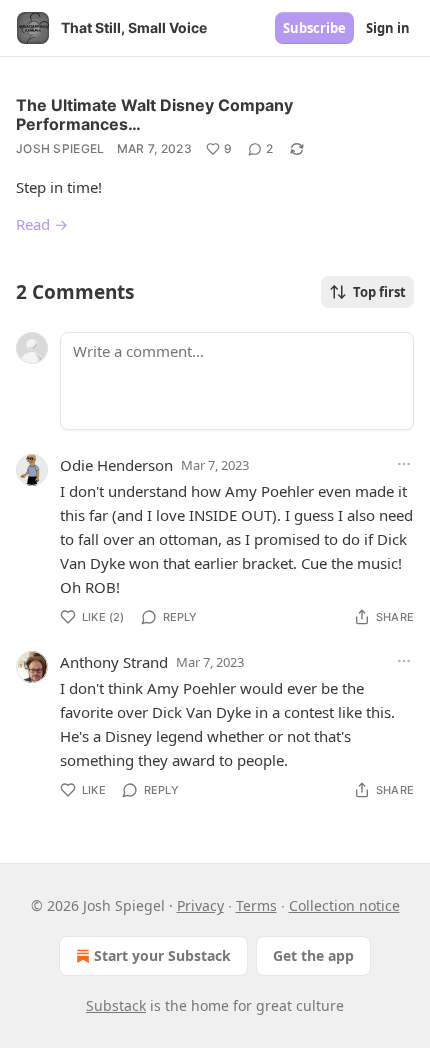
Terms (256, 905)
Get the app (313, 955)
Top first (379, 292)
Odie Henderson (116, 465)
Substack (116, 1005)
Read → (42, 224)
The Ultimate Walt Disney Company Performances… (154, 114)
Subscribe (314, 28)
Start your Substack (162, 955)
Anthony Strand (114, 662)
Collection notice (344, 905)
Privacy (200, 905)
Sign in (388, 28)
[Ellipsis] (404, 464)
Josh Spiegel (60, 148)
